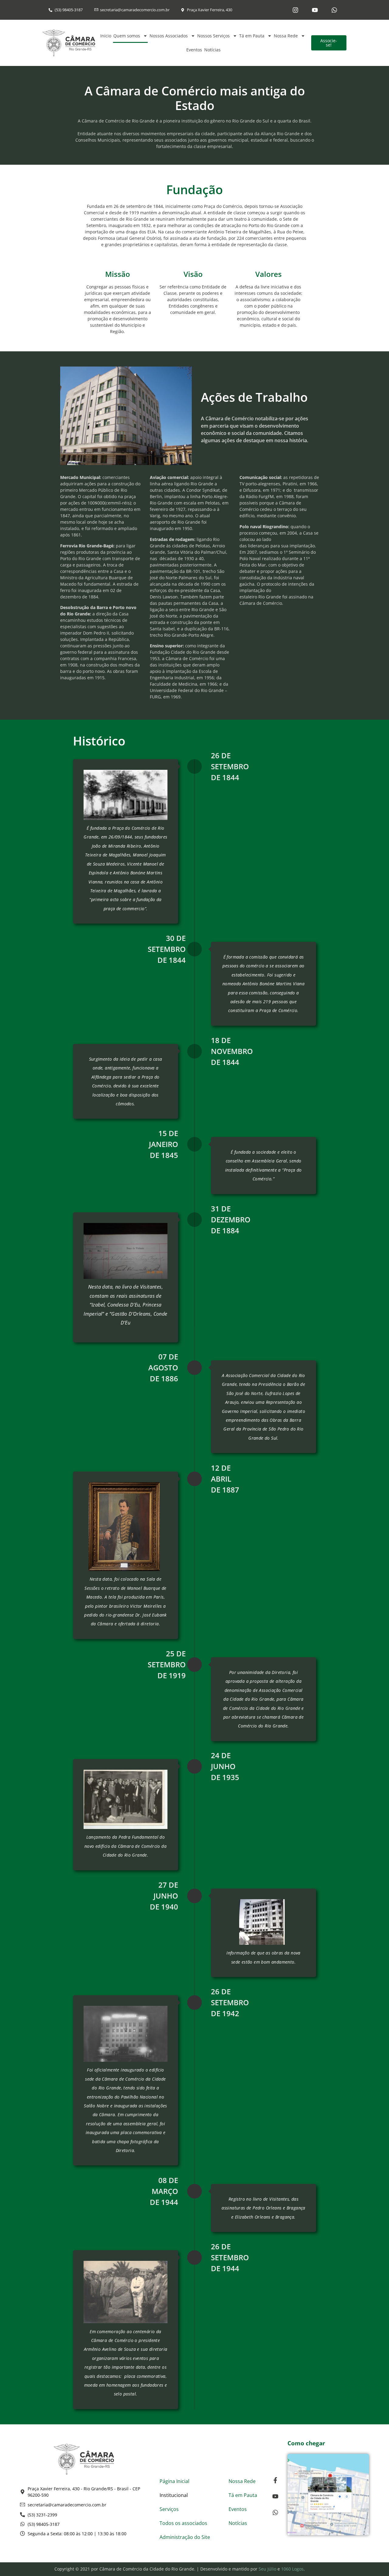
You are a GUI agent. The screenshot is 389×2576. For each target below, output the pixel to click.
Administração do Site (185, 2537)
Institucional (174, 2495)
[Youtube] (315, 10)
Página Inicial (174, 2481)
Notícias (212, 50)
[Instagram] (295, 10)
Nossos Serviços (213, 36)
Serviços (169, 2509)
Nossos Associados (169, 36)
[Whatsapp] (334, 10)
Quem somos (127, 36)
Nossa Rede (286, 36)
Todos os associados (183, 2523)
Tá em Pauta (252, 36)
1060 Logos (292, 2569)
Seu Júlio (267, 2569)
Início (106, 36)
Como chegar (306, 2443)
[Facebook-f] (275, 2480)
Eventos (194, 50)
